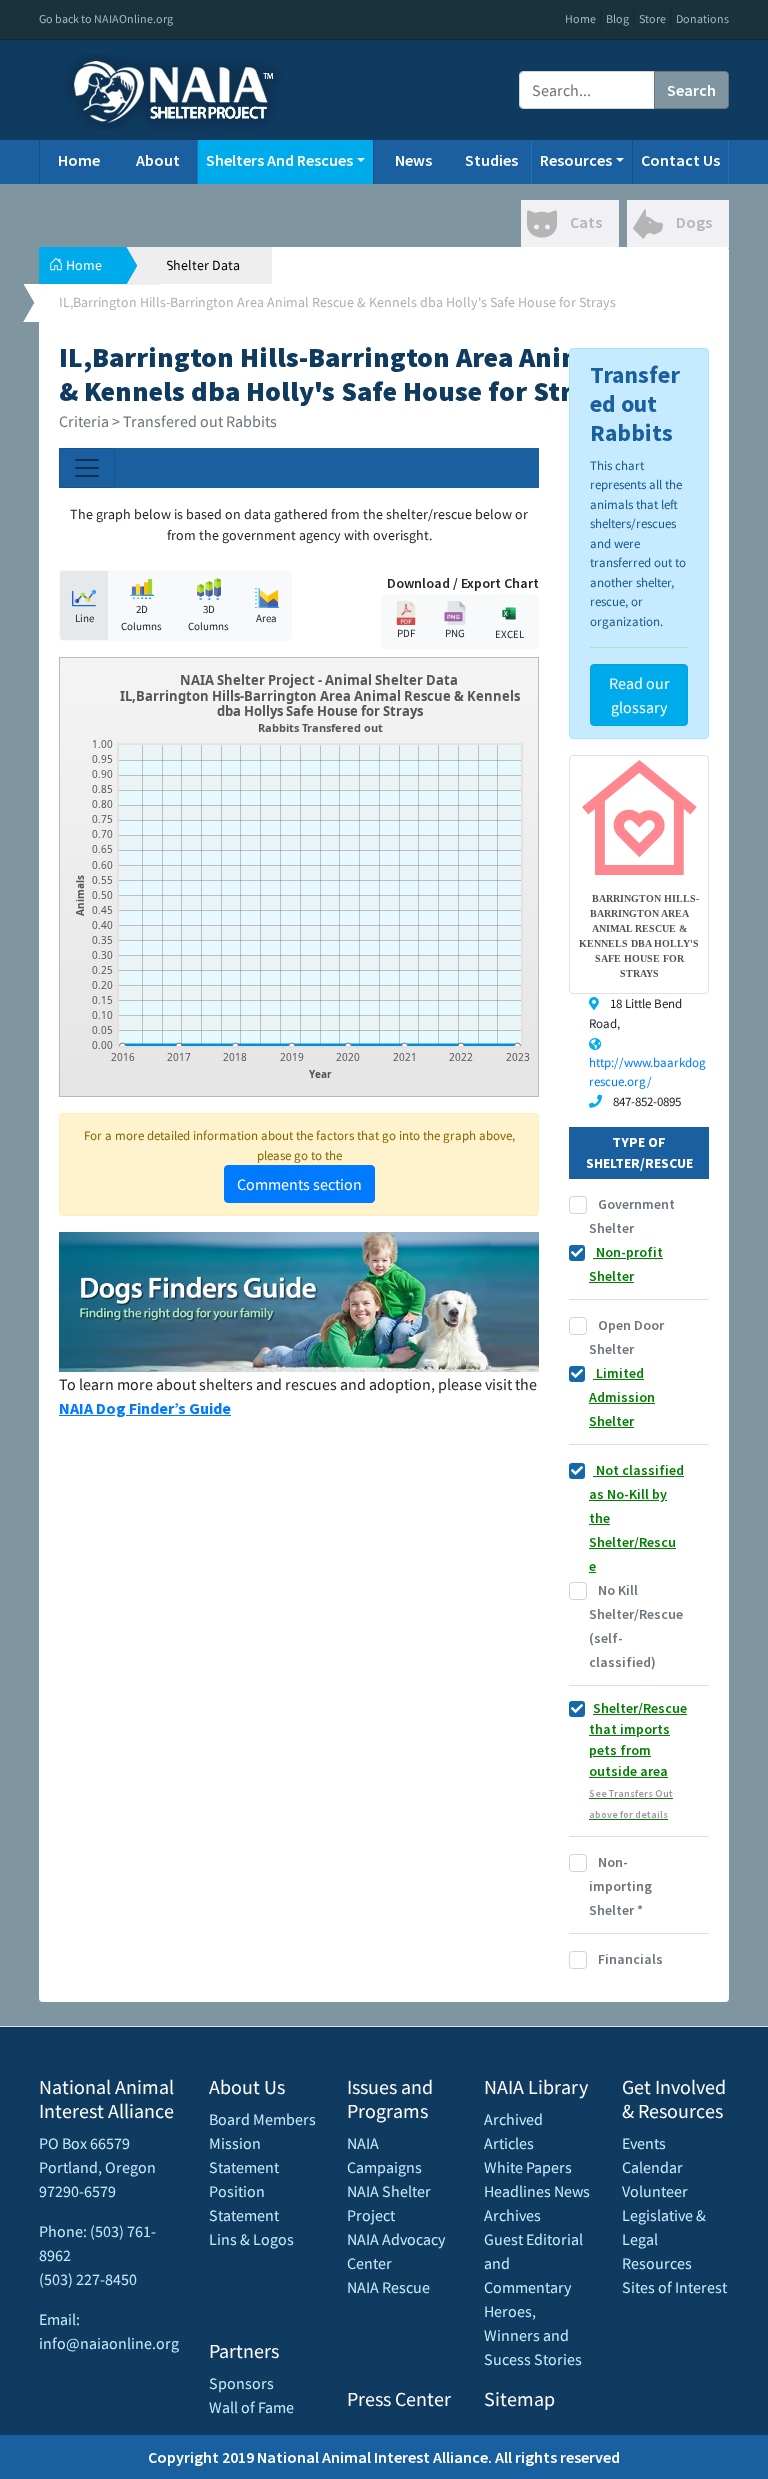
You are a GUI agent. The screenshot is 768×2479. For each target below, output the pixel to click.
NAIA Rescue (388, 2287)
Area (266, 618)
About (158, 160)
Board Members (262, 2119)
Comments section (299, 1184)
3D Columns (208, 617)
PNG (455, 633)
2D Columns (141, 617)
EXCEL (509, 634)
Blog (617, 18)
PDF (406, 633)
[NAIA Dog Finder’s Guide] (299, 1300)
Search (691, 90)
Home (580, 18)
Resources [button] (576, 160)
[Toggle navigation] (87, 468)
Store (652, 18)
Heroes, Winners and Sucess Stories (533, 2335)
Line (84, 618)
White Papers (528, 2167)
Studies (491, 160)
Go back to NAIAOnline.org (106, 18)
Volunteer (655, 2191)
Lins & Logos (251, 2239)
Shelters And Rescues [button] (279, 160)
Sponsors (241, 2383)
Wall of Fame (251, 2407)
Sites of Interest (674, 2287)
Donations (702, 18)
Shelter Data (203, 265)
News (413, 160)
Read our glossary (639, 695)
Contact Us (680, 160)
